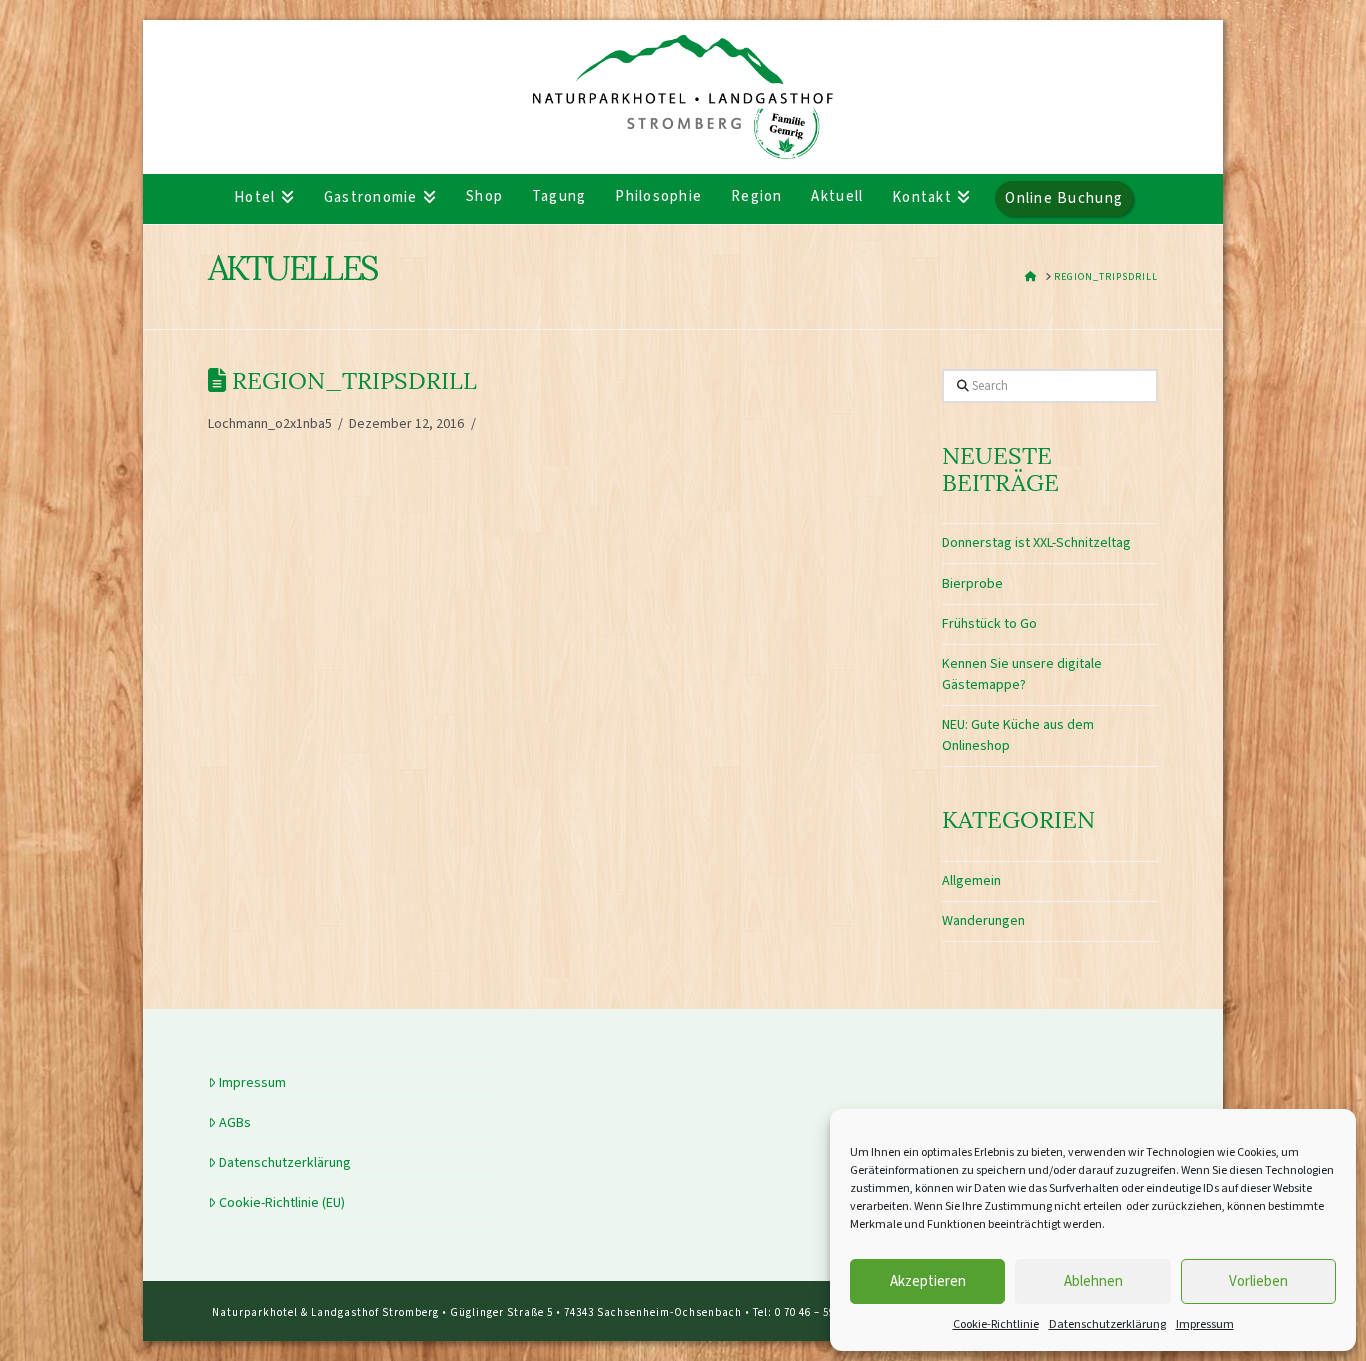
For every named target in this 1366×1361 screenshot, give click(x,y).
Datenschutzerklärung (1107, 1324)
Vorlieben (1258, 1281)
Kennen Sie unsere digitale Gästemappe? (1022, 674)
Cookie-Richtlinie (996, 1324)
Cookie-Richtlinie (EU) (282, 1203)
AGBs (235, 1123)
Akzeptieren (928, 1281)
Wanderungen (983, 921)
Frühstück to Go (989, 624)
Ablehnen (1093, 1281)
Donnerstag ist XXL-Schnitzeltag (1036, 543)
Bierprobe (972, 584)
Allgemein (971, 881)
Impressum (1205, 1324)
